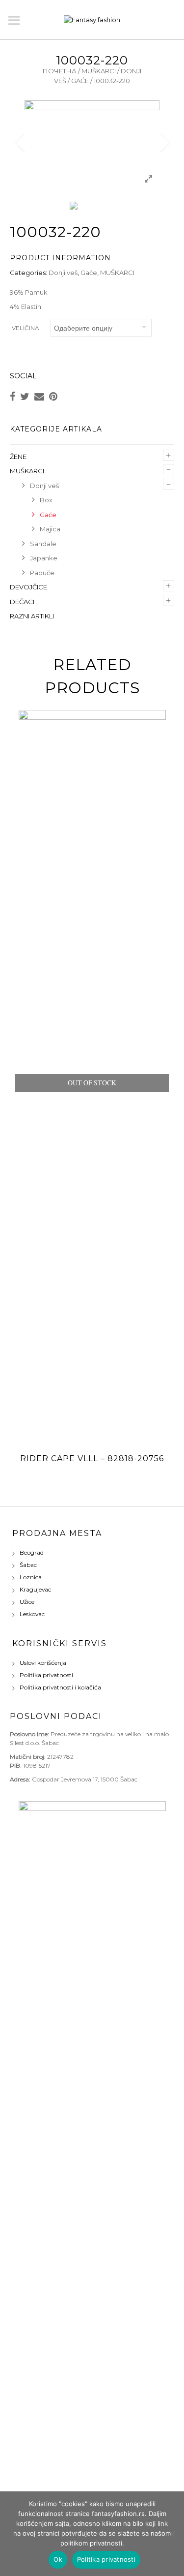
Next (164, 143)
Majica (50, 529)
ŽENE (18, 457)
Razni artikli (32, 616)
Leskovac (32, 1614)
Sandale (43, 544)
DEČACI (22, 602)
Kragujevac (35, 1589)
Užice (27, 1602)
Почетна (60, 71)
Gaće (80, 81)
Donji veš (63, 273)
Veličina (26, 328)
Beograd (32, 1552)
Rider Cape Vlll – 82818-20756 (92, 1458)
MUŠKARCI (99, 71)
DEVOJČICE (28, 587)
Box (46, 500)
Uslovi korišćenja (43, 1663)
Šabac (28, 1565)
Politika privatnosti (46, 1675)
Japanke (44, 558)
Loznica (31, 1577)
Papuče (42, 573)
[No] (172, 2534)
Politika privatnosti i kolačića (60, 1687)
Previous (20, 143)
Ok (58, 2559)
